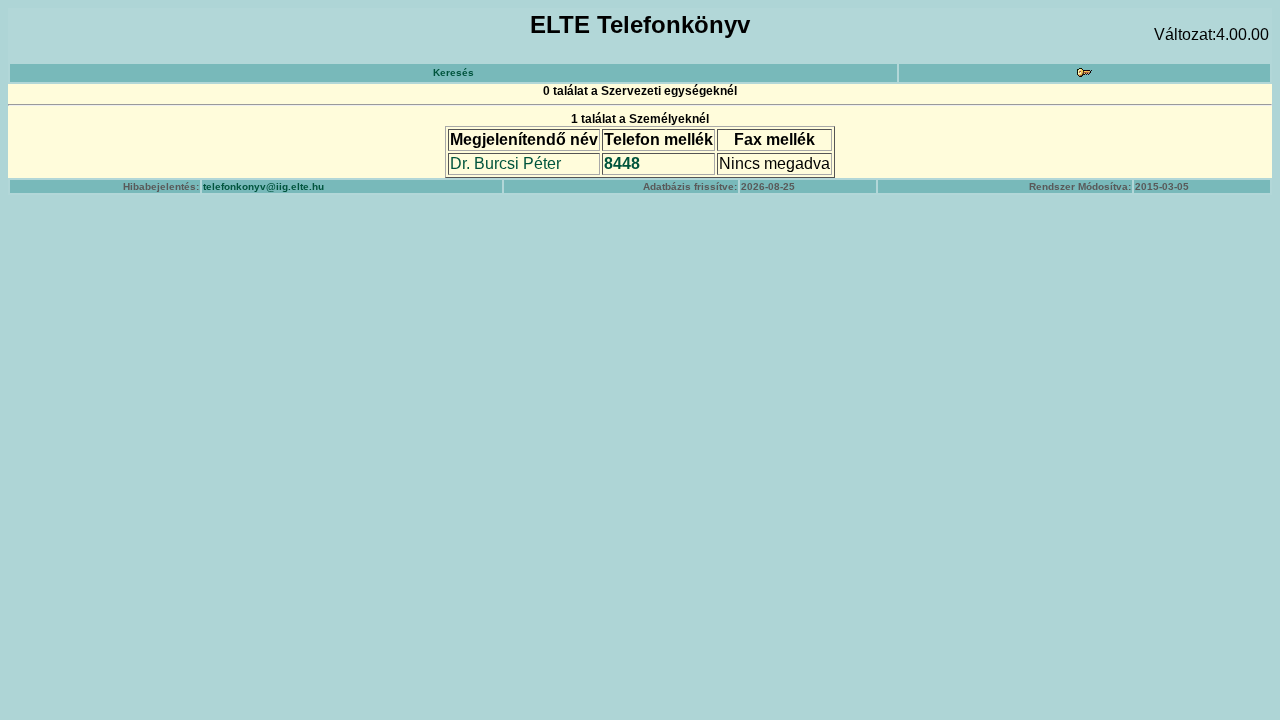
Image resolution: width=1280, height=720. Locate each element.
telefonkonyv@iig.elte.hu (263, 186)
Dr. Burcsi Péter (505, 163)
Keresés (453, 72)
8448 (622, 163)
